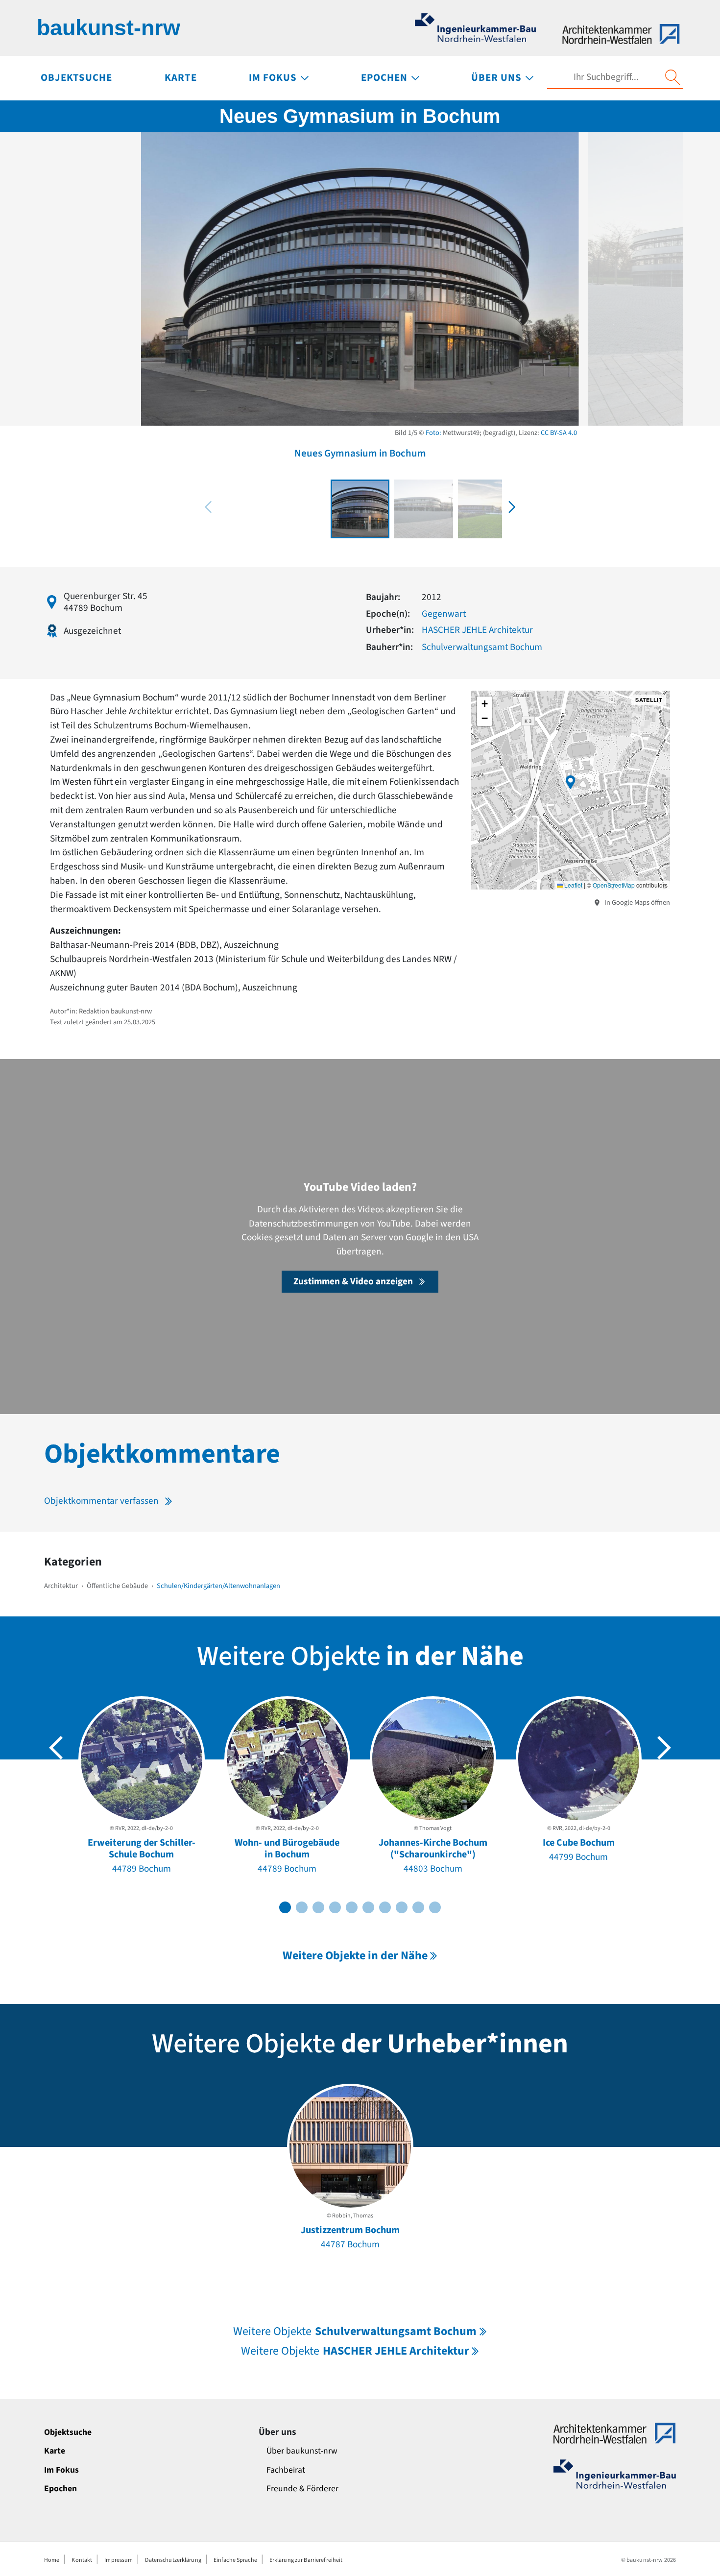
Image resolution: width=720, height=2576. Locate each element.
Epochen (60, 2489)
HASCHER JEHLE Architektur (477, 630)
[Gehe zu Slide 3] (318, 1907)
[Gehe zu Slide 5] (352, 1907)
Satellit (649, 700)
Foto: (433, 433)
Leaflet (573, 885)
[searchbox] (606, 77)
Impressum (119, 2560)
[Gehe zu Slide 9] (418, 1907)
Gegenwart (444, 614)
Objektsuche (68, 2432)
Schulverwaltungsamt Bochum (482, 647)
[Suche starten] (672, 77)
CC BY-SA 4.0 (559, 433)
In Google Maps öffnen (636, 903)
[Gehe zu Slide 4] (335, 1907)
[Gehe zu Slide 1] (285, 1907)
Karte (55, 2451)
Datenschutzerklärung (173, 2560)
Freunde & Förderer (302, 2489)
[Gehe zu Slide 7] (385, 1907)
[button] (512, 507)
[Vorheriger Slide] (56, 1748)
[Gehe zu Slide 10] (435, 1907)
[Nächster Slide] (664, 1748)
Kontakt (82, 2560)
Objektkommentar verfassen (101, 1501)
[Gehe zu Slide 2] (302, 1907)
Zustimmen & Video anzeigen (353, 1281)
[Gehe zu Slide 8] (402, 1907)
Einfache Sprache (235, 2560)
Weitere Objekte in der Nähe (355, 1956)
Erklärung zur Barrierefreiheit (306, 2560)
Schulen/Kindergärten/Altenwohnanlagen (218, 1586)
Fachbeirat (286, 2470)
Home (52, 2560)
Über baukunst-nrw (302, 2451)
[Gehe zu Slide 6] (368, 1907)
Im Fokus (61, 2470)
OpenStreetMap (614, 885)
